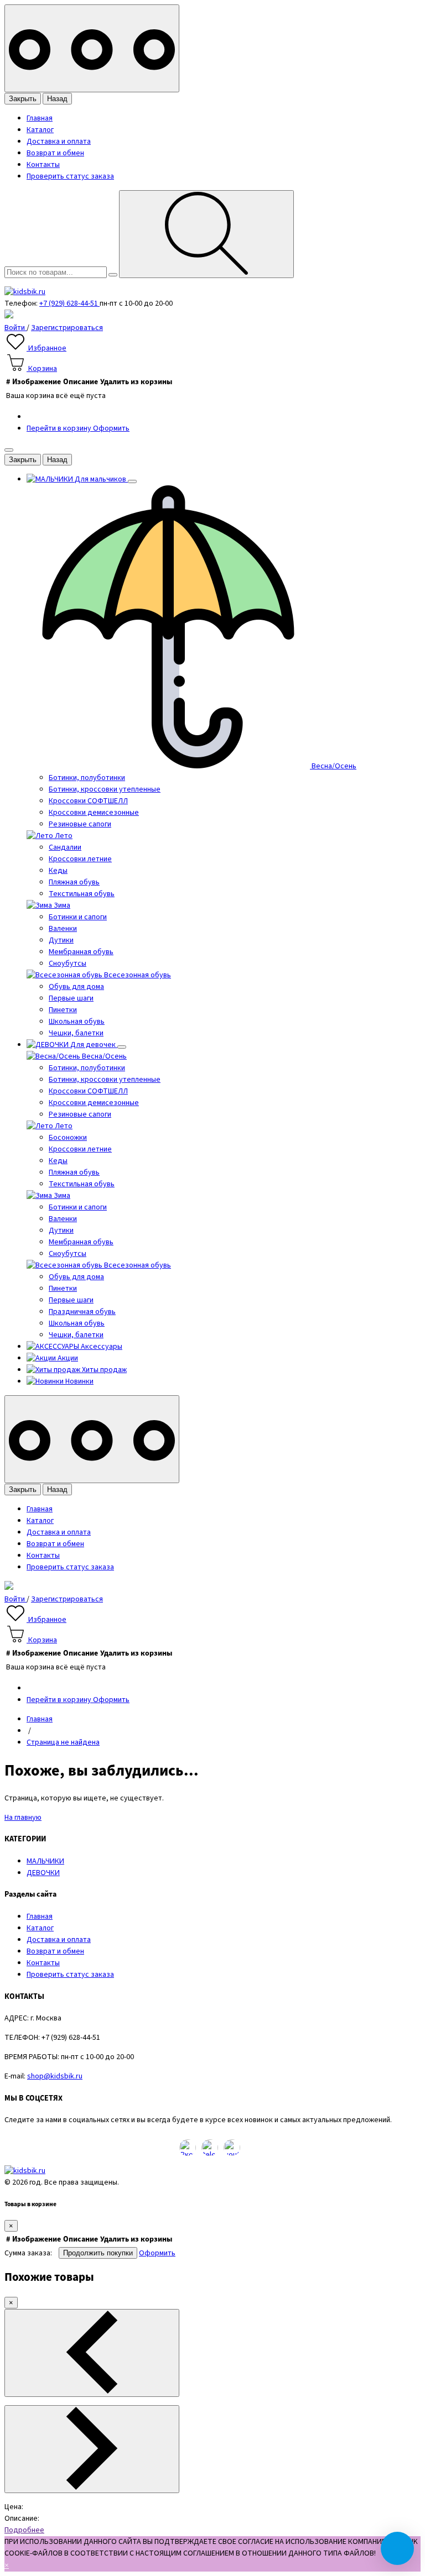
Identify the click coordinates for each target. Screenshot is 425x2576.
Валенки (63, 929)
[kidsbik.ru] (25, 292)
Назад (57, 99)
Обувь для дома (76, 987)
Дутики (61, 940)
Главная (40, 118)
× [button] (7, 2565)
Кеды (58, 871)
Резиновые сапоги (80, 824)
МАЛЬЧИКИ (45, 1861)
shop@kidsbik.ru (55, 2076)
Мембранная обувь (81, 952)
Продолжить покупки (98, 2253)
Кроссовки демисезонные (94, 813)
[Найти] (206, 234)
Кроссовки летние (80, 859)
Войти (15, 328)
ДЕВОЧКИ (43, 1873)
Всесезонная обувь (137, 975)
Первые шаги (71, 998)
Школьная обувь (77, 1022)
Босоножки (68, 1138)
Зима (61, 905)
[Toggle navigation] (92, 48)
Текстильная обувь (82, 894)
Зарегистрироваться (67, 328)
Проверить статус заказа (70, 176)
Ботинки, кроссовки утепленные (105, 789)
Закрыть (23, 99)
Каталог (40, 130)
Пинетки (63, 1010)
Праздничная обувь (82, 1312)
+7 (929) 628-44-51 (69, 303)
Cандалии (65, 847)
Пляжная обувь (74, 882)
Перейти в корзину (60, 428)
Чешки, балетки (76, 1033)
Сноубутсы (68, 964)
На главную (23, 1818)
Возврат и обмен (55, 153)
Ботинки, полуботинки (87, 778)
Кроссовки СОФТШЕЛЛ (88, 801)
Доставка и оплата (59, 142)
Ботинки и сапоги (78, 917)
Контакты (43, 165)
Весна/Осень (333, 766)
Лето (63, 836)
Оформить (111, 428)
